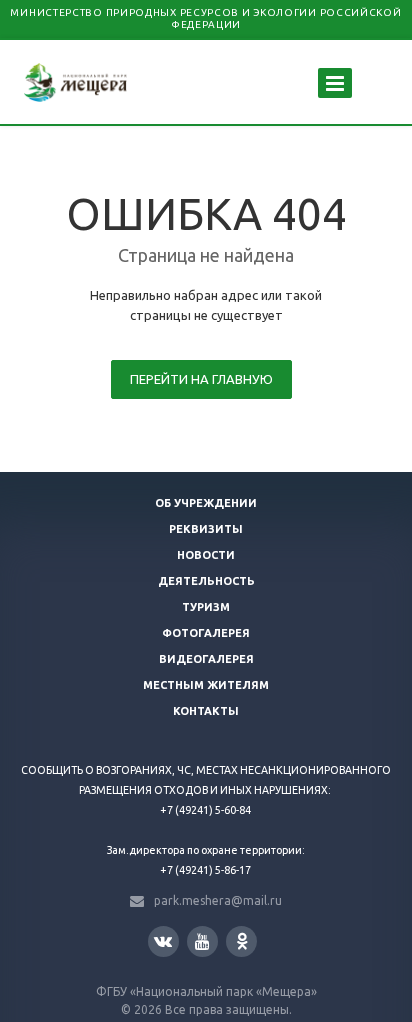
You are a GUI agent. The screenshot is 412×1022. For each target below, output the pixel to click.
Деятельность (206, 581)
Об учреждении (206, 503)
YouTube (202, 941)
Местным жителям (206, 685)
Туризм (206, 607)
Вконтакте (163, 941)
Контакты (206, 711)
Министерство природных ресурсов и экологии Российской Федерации (205, 18)
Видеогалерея (206, 659)
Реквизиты (206, 529)
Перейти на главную (201, 379)
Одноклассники (241, 941)
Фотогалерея (206, 633)
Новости (206, 555)
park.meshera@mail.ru (218, 900)
